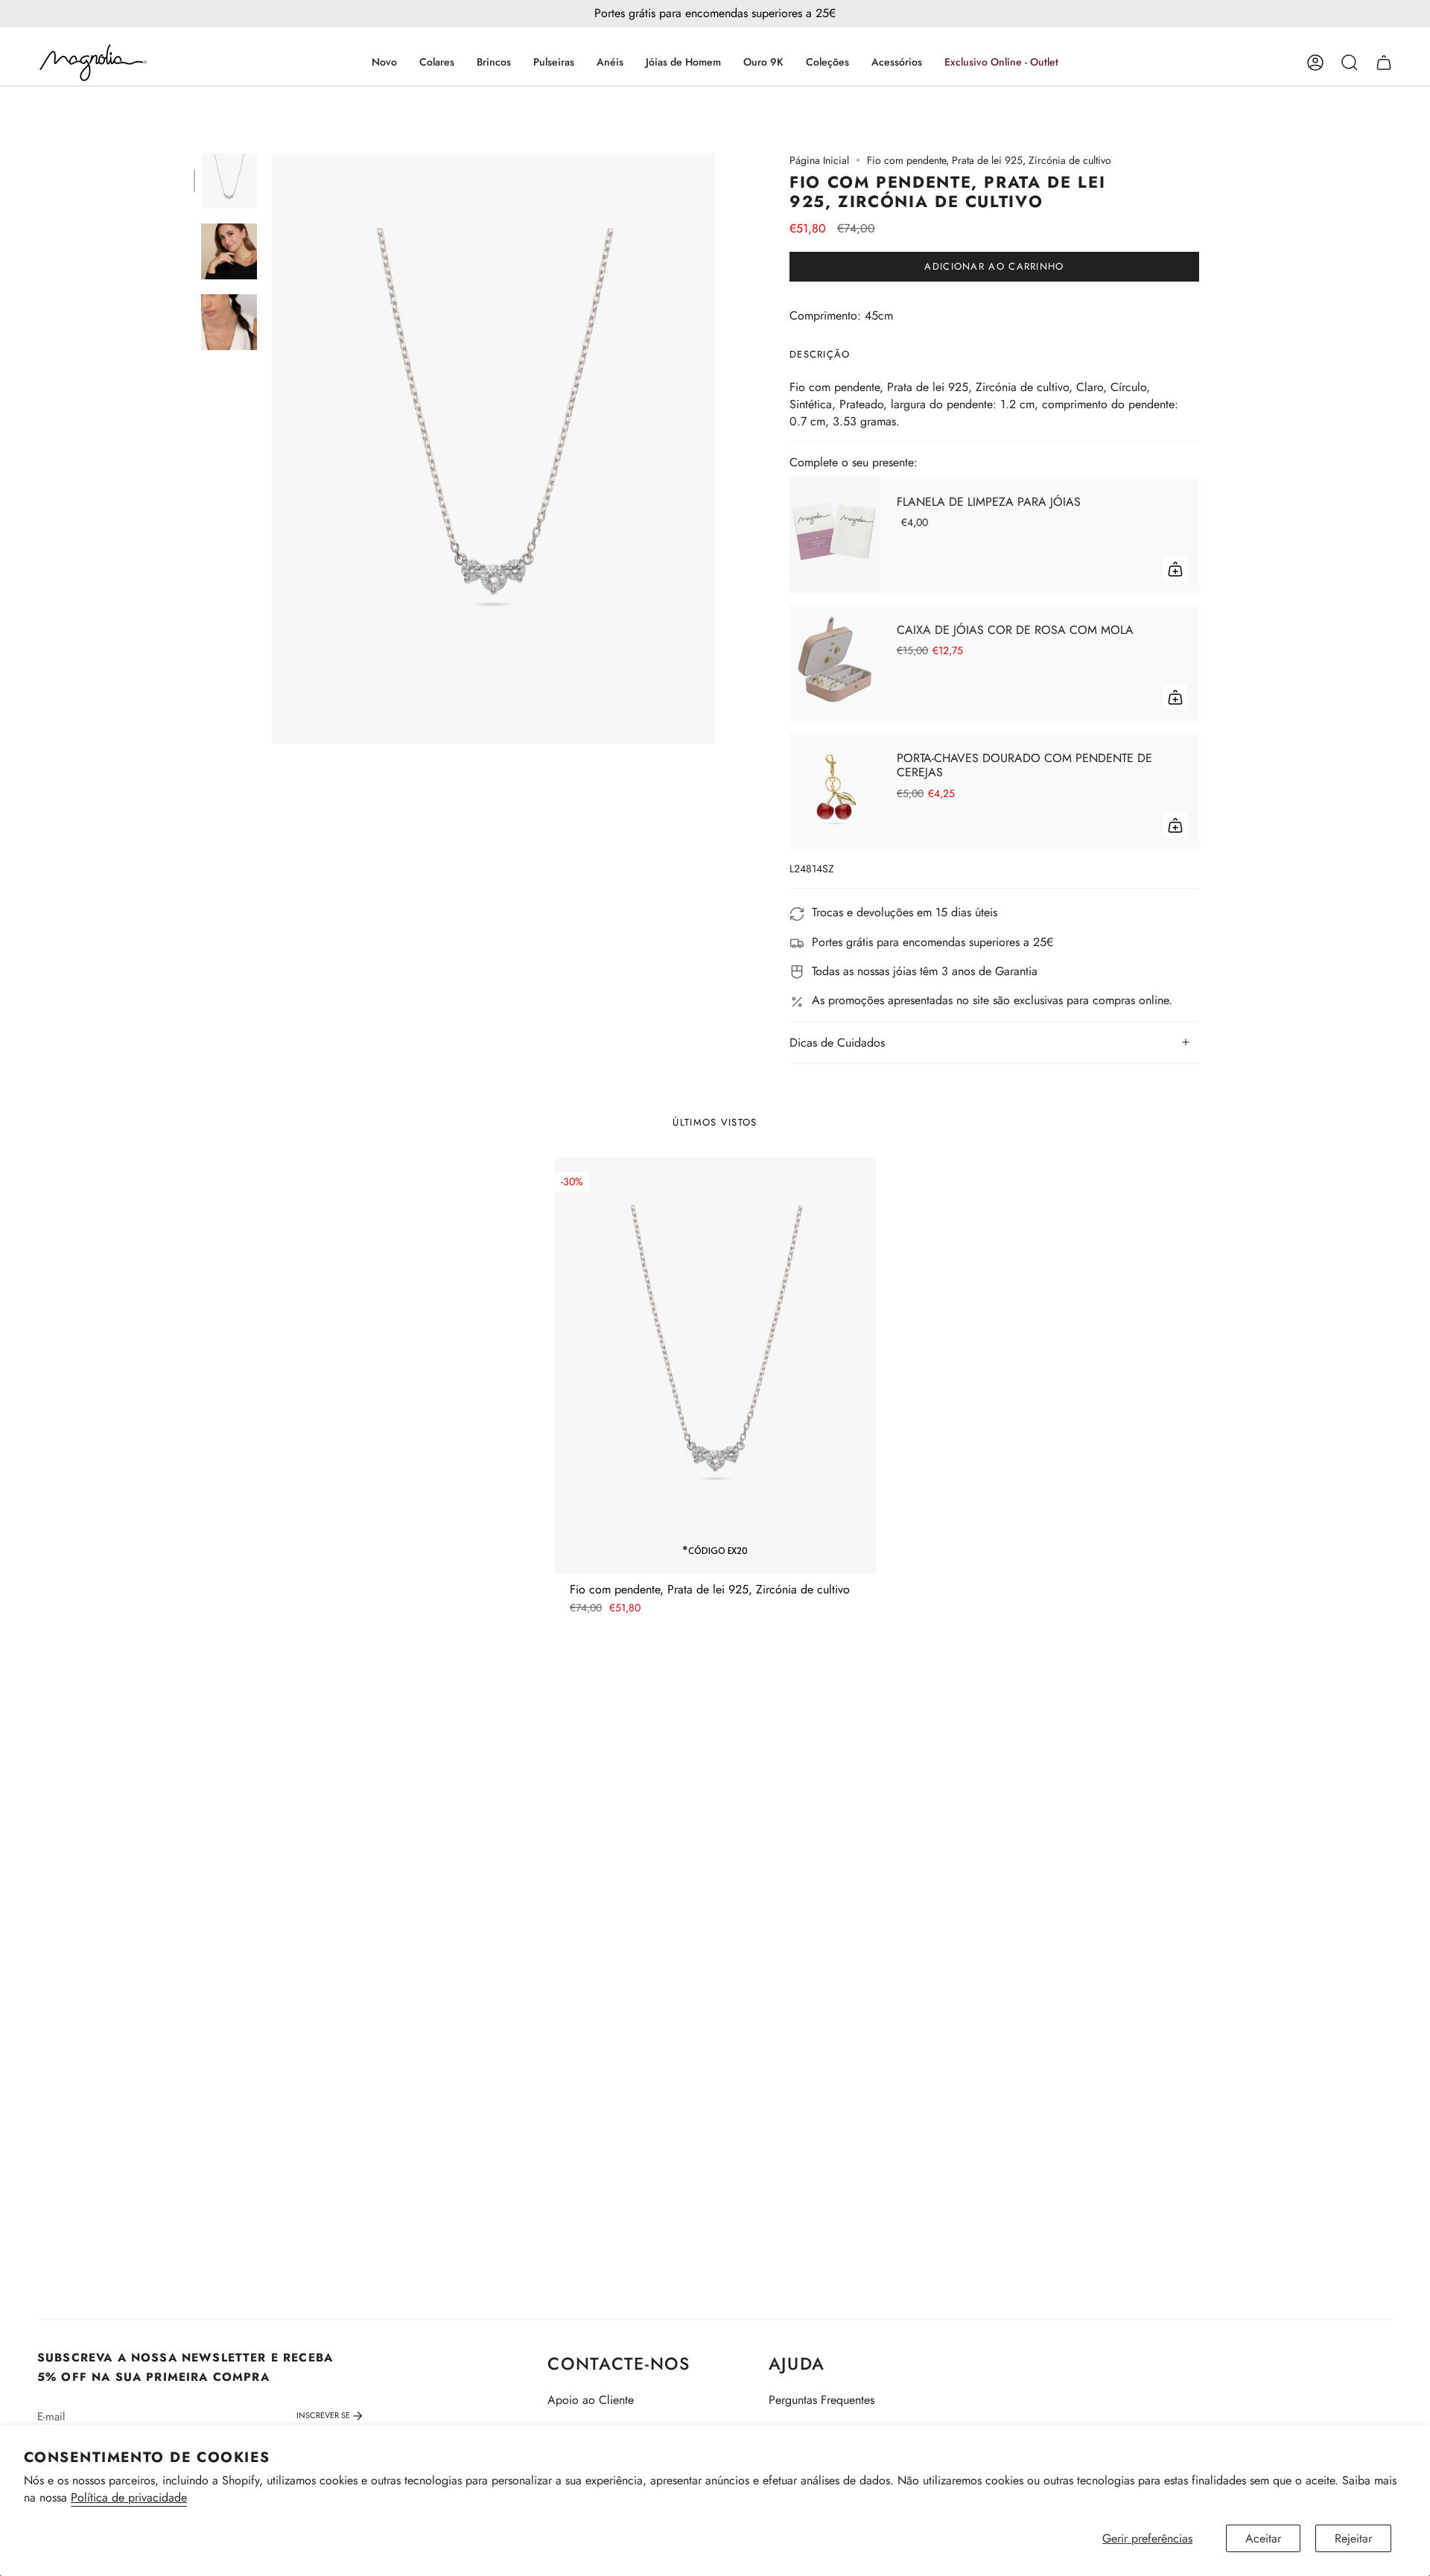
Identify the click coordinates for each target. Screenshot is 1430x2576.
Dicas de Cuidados (837, 1043)
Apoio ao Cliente (591, 2400)
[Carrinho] (1384, 63)
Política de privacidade (129, 2497)
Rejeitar (1353, 2538)
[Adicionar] (1175, 569)
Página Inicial (819, 160)
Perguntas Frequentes (822, 2400)
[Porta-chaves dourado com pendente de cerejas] (834, 791)
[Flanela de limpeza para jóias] (834, 535)
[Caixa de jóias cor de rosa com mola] (834, 663)
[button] (437, 63)
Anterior (272, 448)
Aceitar (1263, 2538)
